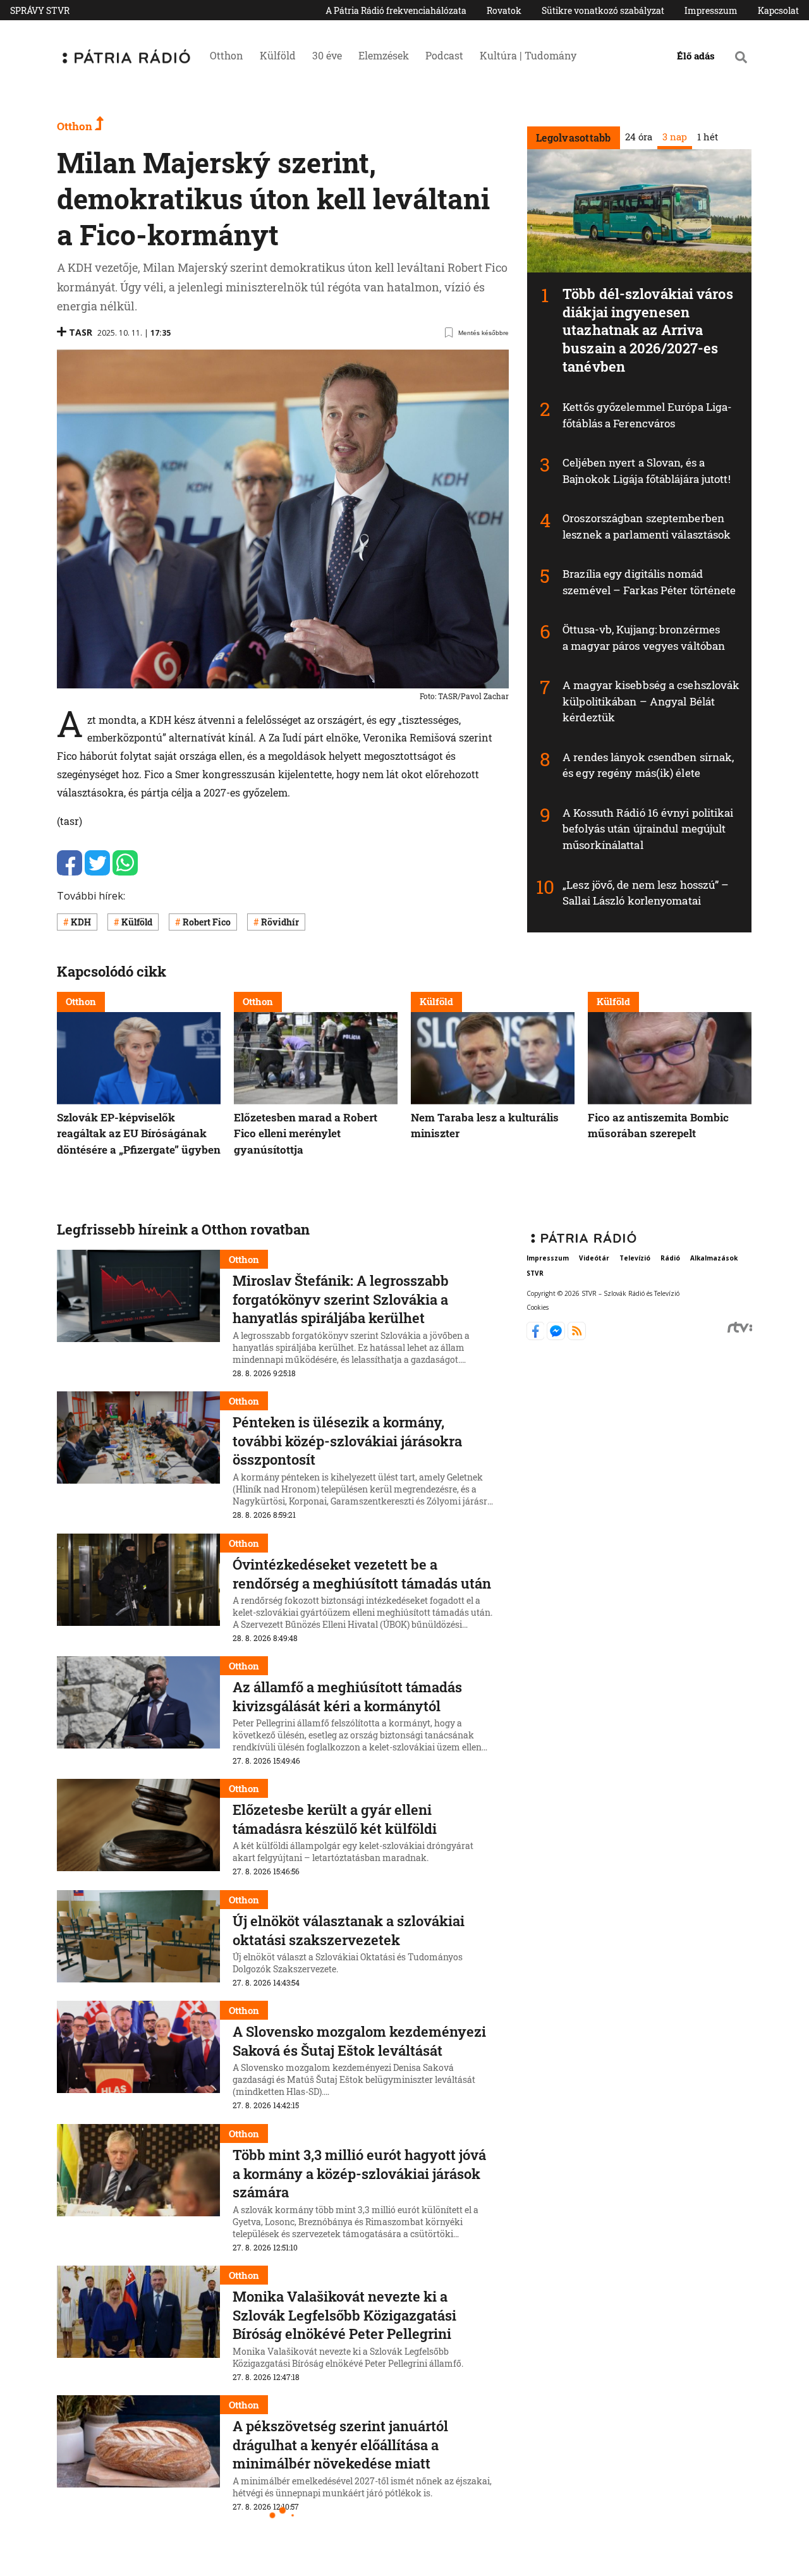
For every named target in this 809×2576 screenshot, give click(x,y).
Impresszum (711, 10)
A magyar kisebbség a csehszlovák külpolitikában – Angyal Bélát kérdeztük (651, 701)
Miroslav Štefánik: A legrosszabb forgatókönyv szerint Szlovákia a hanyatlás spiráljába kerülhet (341, 1299)
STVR (535, 1274)
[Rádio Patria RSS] (577, 1336)
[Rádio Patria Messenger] (557, 1336)
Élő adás (696, 56)
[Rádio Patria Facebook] (537, 1336)
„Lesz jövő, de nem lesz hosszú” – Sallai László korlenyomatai (646, 893)
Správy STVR (40, 10)
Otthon (227, 55)
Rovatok (504, 10)
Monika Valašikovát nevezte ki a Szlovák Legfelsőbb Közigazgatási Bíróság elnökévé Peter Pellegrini (344, 2315)
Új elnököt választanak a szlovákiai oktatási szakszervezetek (349, 1930)
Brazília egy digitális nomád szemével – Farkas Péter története (649, 582)
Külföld (278, 55)
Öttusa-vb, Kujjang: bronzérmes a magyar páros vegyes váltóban (644, 638)
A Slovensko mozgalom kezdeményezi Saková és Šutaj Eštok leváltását (359, 2041)
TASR (81, 332)
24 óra (638, 137)
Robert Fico (207, 922)
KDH (81, 922)
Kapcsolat (778, 10)
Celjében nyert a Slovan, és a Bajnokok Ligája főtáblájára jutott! (647, 471)
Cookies (538, 1307)
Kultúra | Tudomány (528, 55)
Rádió (670, 1259)
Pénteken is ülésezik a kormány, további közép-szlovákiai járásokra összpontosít (347, 1441)
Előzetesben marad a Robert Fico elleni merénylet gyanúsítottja (306, 1133)
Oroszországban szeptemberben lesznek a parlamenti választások (647, 526)
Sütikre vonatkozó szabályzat (603, 10)
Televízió (635, 1259)
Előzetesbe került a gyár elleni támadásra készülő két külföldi (335, 1819)
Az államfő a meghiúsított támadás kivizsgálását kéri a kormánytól (347, 1696)
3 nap (674, 137)
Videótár (594, 1259)
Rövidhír (280, 922)
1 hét (707, 137)
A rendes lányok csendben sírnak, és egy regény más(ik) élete (648, 765)
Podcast (444, 55)
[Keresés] (741, 57)
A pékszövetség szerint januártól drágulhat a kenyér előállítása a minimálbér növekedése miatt (340, 2445)
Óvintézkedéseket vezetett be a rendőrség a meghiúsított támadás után (362, 1574)
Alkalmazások (714, 1259)
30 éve (327, 55)
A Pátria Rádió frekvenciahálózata (396, 10)
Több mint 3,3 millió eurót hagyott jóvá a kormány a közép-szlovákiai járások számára (359, 2173)
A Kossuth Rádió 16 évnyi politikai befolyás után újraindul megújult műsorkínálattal (648, 829)
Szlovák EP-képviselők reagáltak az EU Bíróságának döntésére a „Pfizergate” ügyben (139, 1133)
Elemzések (384, 55)
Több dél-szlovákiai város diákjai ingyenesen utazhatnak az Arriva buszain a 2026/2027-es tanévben (648, 330)
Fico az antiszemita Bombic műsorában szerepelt (658, 1125)
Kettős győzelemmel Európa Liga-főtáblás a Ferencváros (647, 415)
